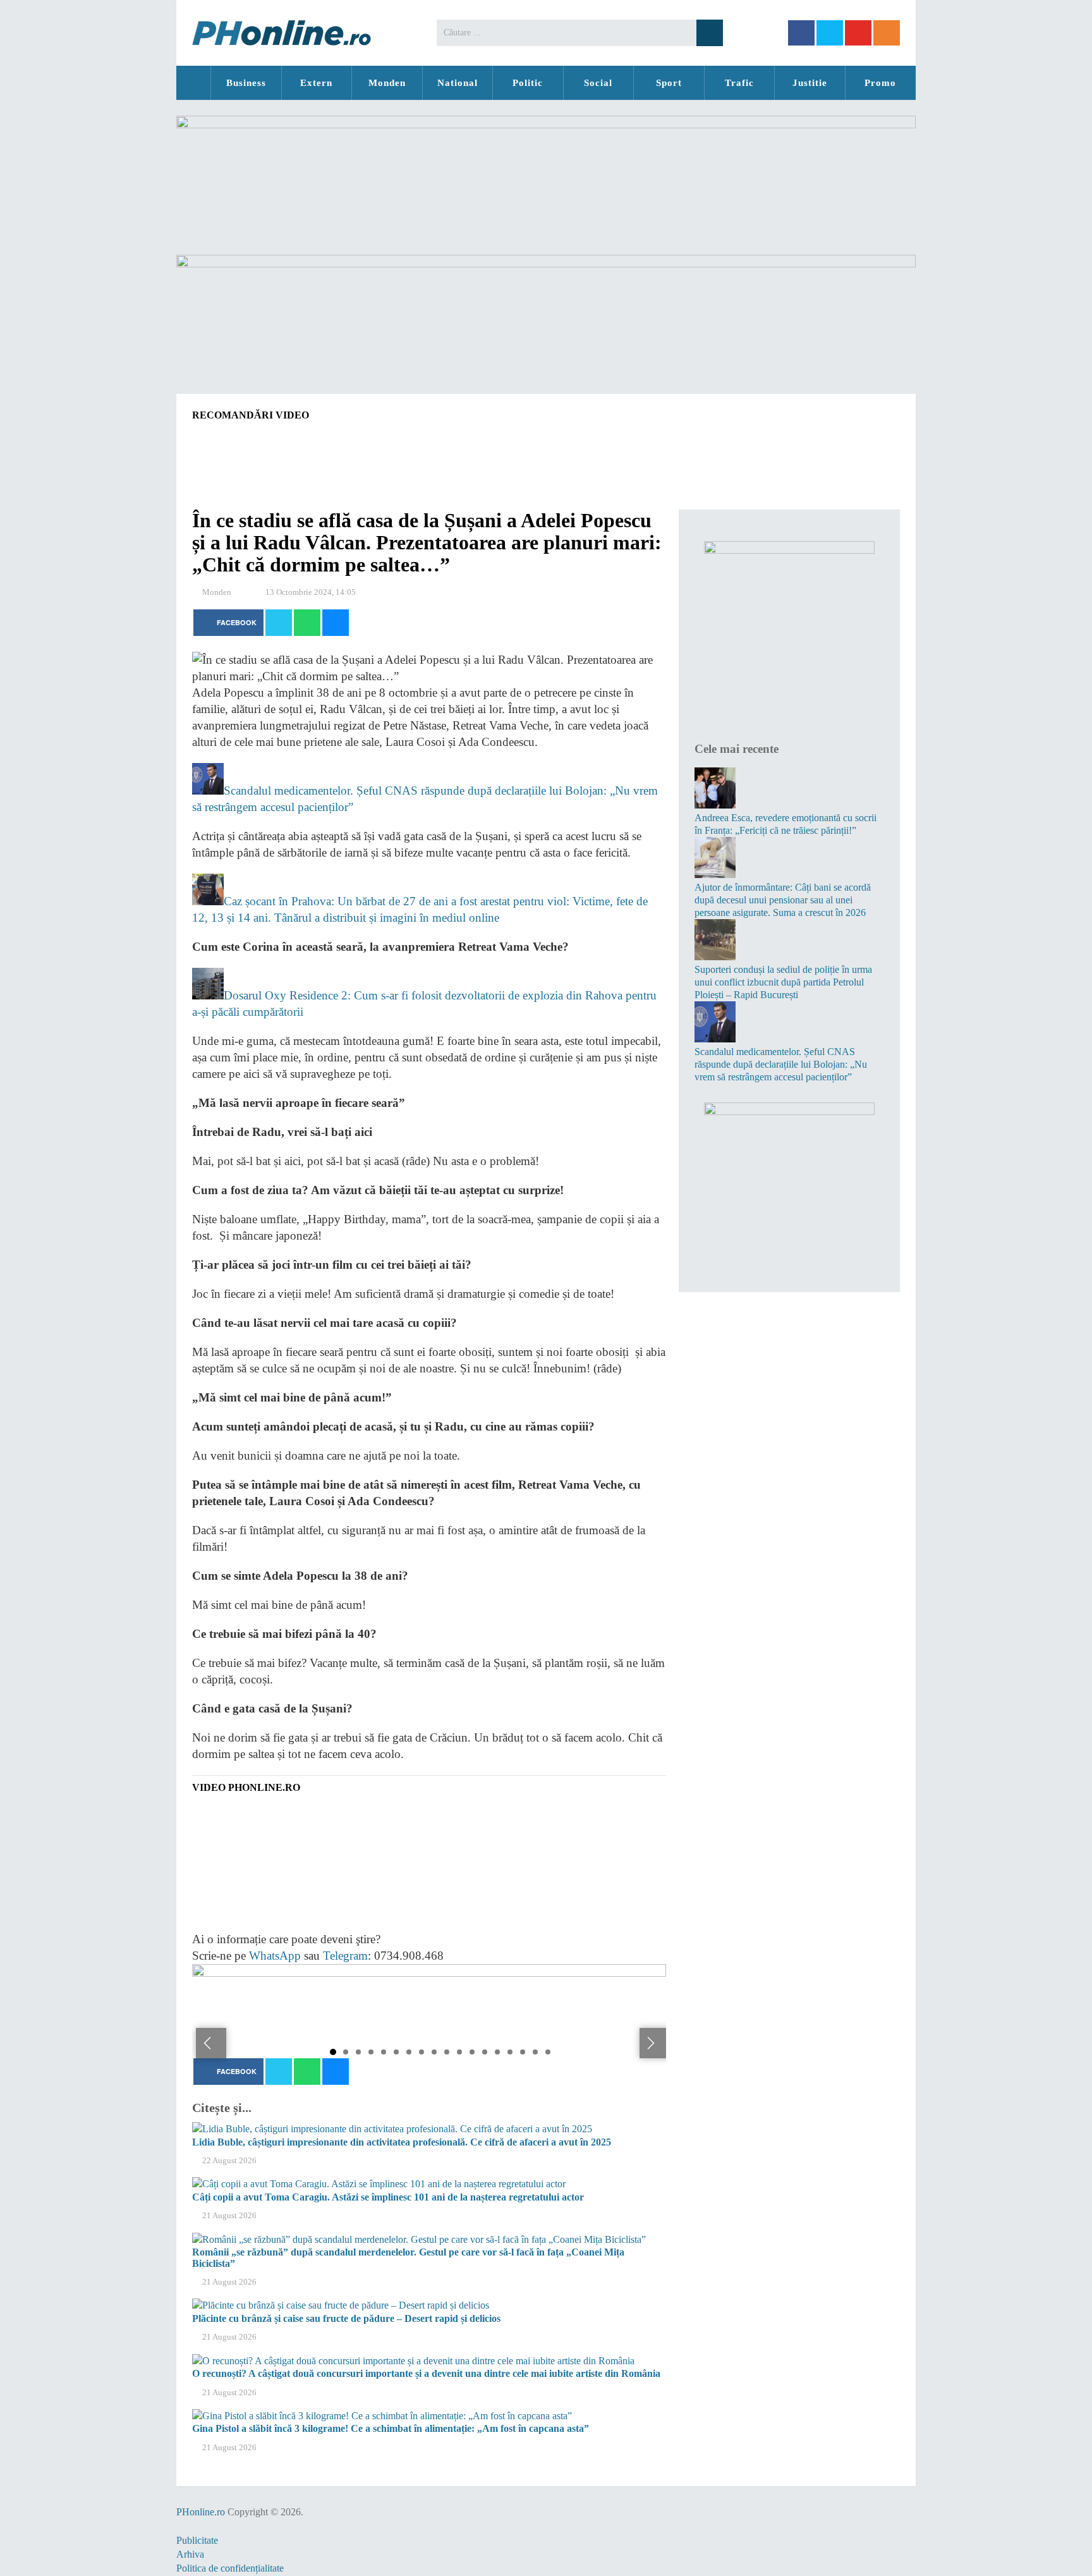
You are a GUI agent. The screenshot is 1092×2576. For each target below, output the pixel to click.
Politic (528, 83)
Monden (387, 83)
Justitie (810, 83)
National (458, 83)
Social (598, 83)
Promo (880, 83)
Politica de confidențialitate (230, 2568)
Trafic (739, 83)
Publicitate (197, 2540)
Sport (669, 83)
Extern (316, 83)
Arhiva (190, 2554)
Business (246, 83)
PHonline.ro (193, 83)
